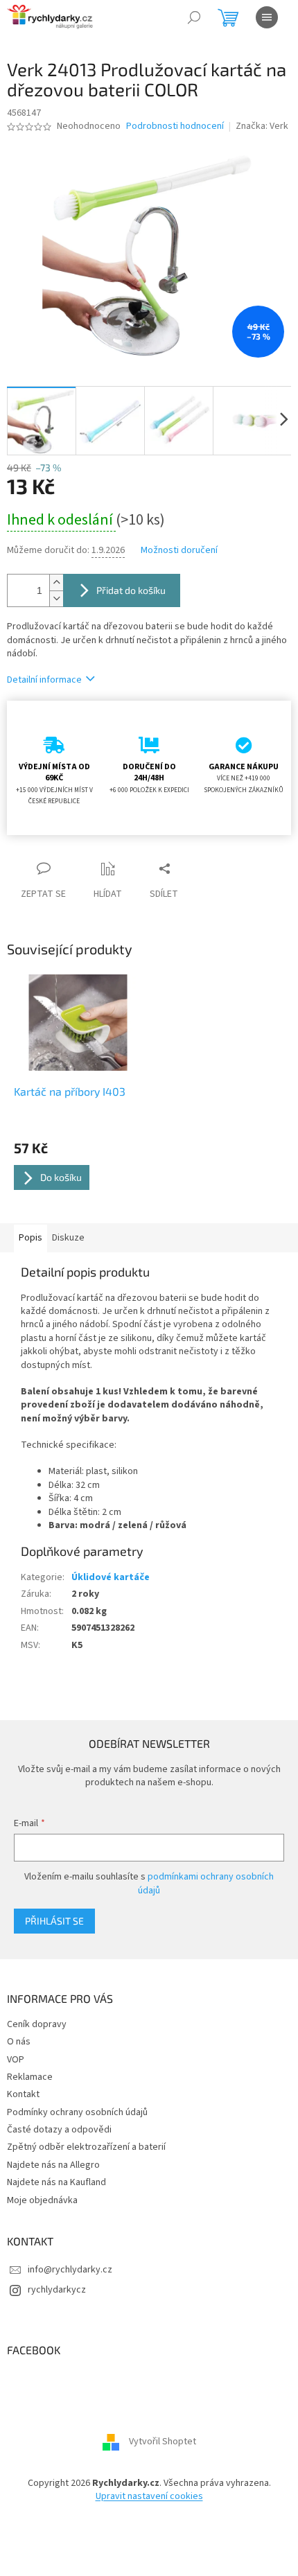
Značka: (262, 126)
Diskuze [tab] (68, 1238)
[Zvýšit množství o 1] (56, 582)
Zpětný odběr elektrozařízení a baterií (86, 2147)
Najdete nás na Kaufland (56, 2182)
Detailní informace (44, 680)
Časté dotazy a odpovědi (59, 2130)
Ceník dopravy (37, 2024)
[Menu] (267, 17)
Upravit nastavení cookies (149, 2496)
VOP (16, 2060)
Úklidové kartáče (111, 1577)
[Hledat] (194, 17)
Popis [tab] (30, 1238)
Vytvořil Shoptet (163, 2442)
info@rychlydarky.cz (70, 2270)
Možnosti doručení (179, 551)
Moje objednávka (42, 2200)
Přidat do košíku (131, 590)
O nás (19, 2042)
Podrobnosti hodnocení (175, 126)
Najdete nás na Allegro (53, 2165)
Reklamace (30, 2077)
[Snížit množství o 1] (56, 598)
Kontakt (23, 2094)
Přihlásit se (54, 1921)
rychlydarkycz (57, 2290)
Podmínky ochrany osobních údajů (77, 2112)
